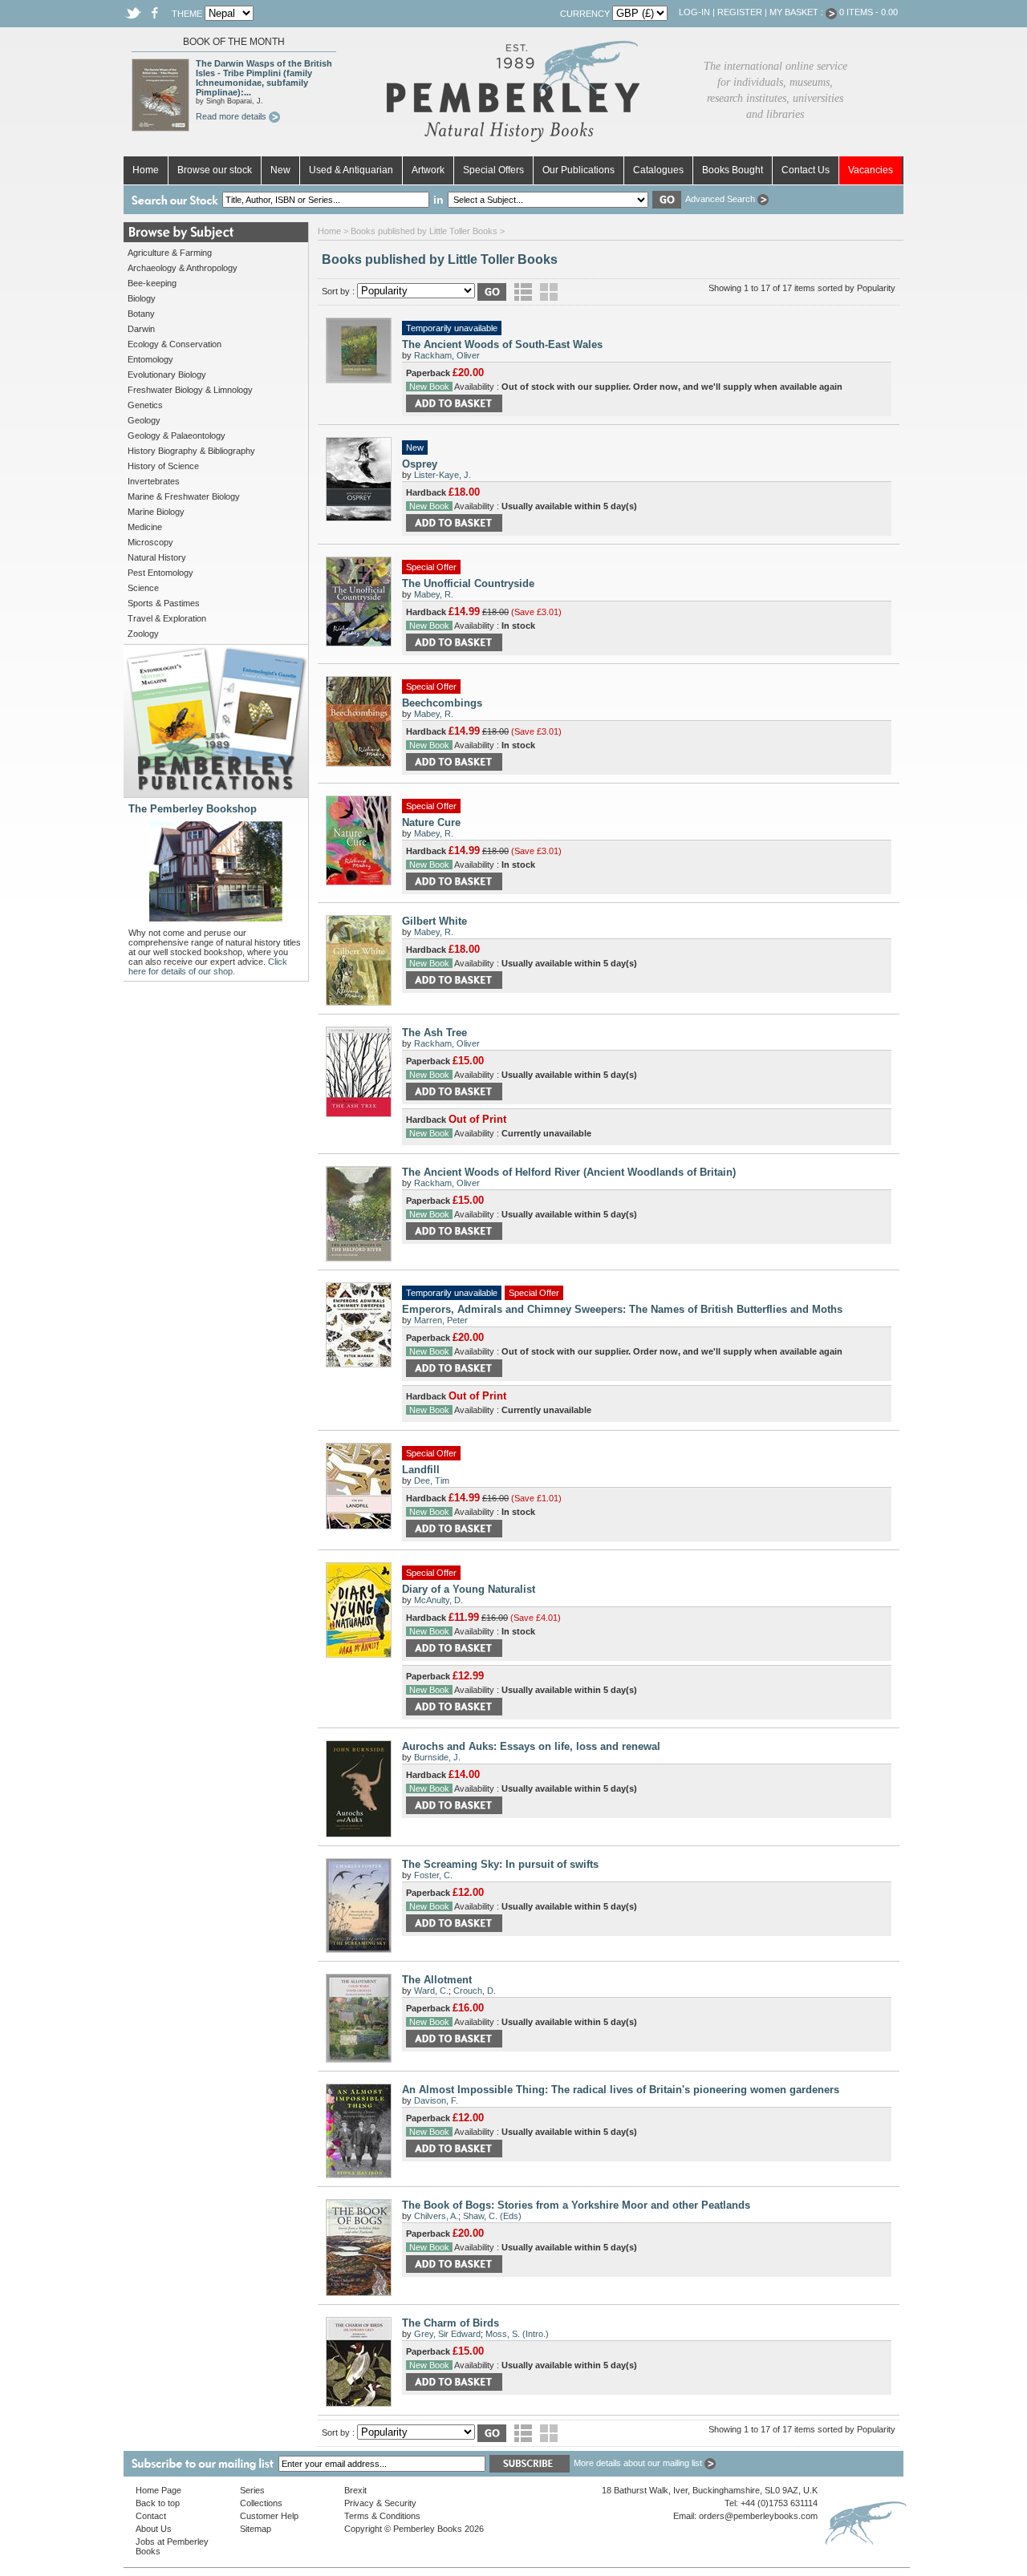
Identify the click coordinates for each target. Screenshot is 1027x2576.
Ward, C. (431, 1991)
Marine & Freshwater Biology (184, 496)
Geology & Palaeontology (177, 435)
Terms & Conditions (382, 2516)
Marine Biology (156, 512)
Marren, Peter (441, 1320)
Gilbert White (434, 921)
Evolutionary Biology (167, 375)
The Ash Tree (434, 1033)
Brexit (355, 2490)
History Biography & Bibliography (191, 451)
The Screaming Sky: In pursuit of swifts (500, 1864)
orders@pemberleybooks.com (758, 2516)
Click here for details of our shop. (208, 966)
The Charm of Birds (451, 2323)
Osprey (420, 464)
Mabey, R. (434, 594)
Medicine (145, 527)
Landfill (421, 1470)
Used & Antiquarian (351, 170)
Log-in (694, 12)
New (280, 170)
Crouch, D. (475, 1991)
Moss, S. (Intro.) (517, 2334)
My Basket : (798, 12)
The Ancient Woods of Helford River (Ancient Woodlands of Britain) (569, 1172)
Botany (141, 314)
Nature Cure (431, 822)
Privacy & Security (380, 2503)
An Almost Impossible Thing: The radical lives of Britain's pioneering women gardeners (621, 2090)
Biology (142, 298)
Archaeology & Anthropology (183, 268)
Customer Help (269, 2516)
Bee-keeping (152, 283)
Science (143, 588)
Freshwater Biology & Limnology (190, 390)
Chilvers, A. (436, 2216)
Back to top (158, 2503)
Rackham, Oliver (447, 355)
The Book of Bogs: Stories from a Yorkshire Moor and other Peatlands (576, 2205)
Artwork (428, 170)
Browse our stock (215, 170)
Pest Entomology (160, 573)
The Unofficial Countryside (468, 583)
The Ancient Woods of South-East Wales (502, 344)
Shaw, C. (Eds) (492, 2216)
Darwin (141, 329)
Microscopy (150, 542)
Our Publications (578, 170)
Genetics (145, 405)
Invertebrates (154, 481)
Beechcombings (442, 703)
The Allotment (437, 1980)
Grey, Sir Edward (447, 2334)
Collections (261, 2503)
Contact (151, 2516)
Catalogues (658, 170)
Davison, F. (436, 2100)
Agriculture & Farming (170, 253)
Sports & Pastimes (164, 603)
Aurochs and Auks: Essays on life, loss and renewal (531, 1746)
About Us (154, 2529)
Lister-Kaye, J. (442, 475)
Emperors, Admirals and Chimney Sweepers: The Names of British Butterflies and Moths (622, 1309)
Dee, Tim (432, 1480)
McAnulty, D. (438, 1600)
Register (740, 12)
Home (146, 170)
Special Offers (493, 170)
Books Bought (733, 170)
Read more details (232, 116)
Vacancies (871, 170)
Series (252, 2490)
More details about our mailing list (639, 2463)
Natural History (157, 557)
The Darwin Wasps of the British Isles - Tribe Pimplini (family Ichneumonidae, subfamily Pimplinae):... (264, 78)
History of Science (163, 466)
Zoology (143, 634)
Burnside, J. (437, 1757)
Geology (144, 420)
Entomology (150, 359)
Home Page (158, 2490)
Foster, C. (433, 1875)
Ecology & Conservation (175, 344)
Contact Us (806, 170)
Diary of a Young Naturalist (469, 1589)
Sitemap (256, 2529)
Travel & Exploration (167, 618)
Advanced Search (721, 199)
